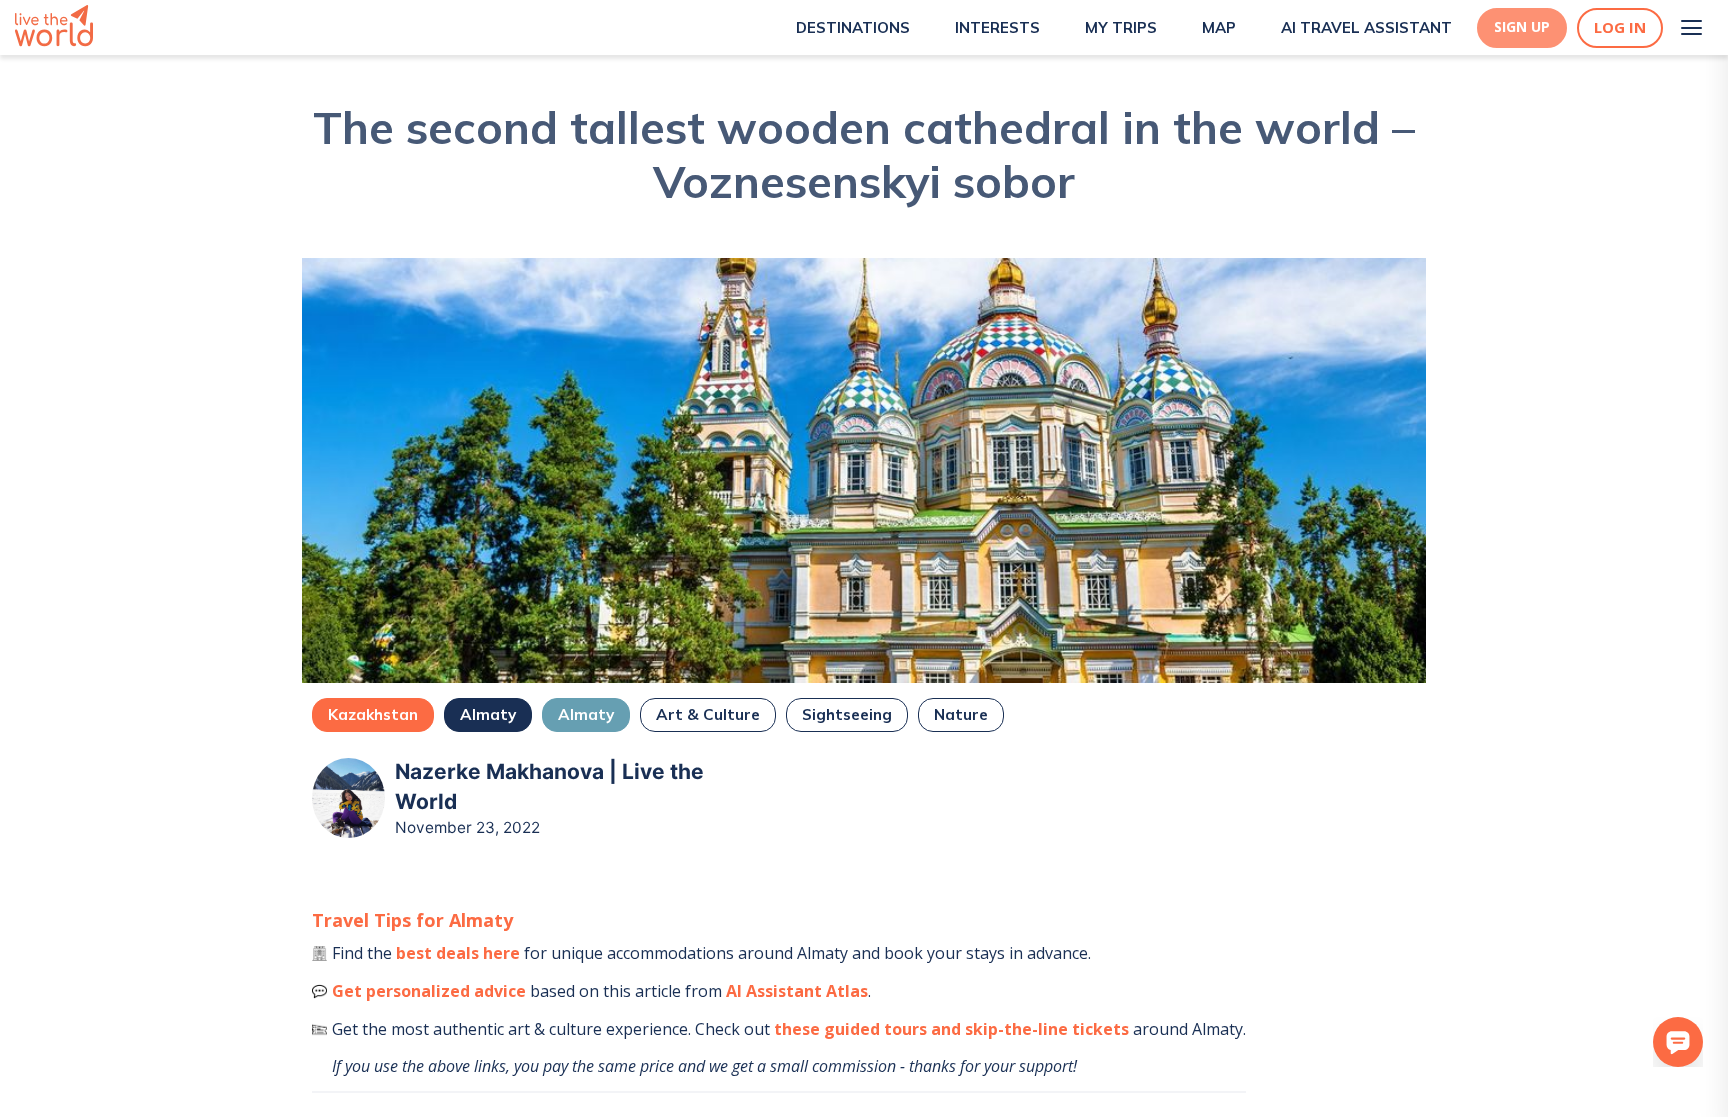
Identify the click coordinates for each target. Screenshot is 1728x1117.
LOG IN (1620, 27)
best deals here (458, 953)
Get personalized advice (429, 991)
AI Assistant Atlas (797, 991)
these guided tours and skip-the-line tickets (951, 1029)
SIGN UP (1522, 27)
